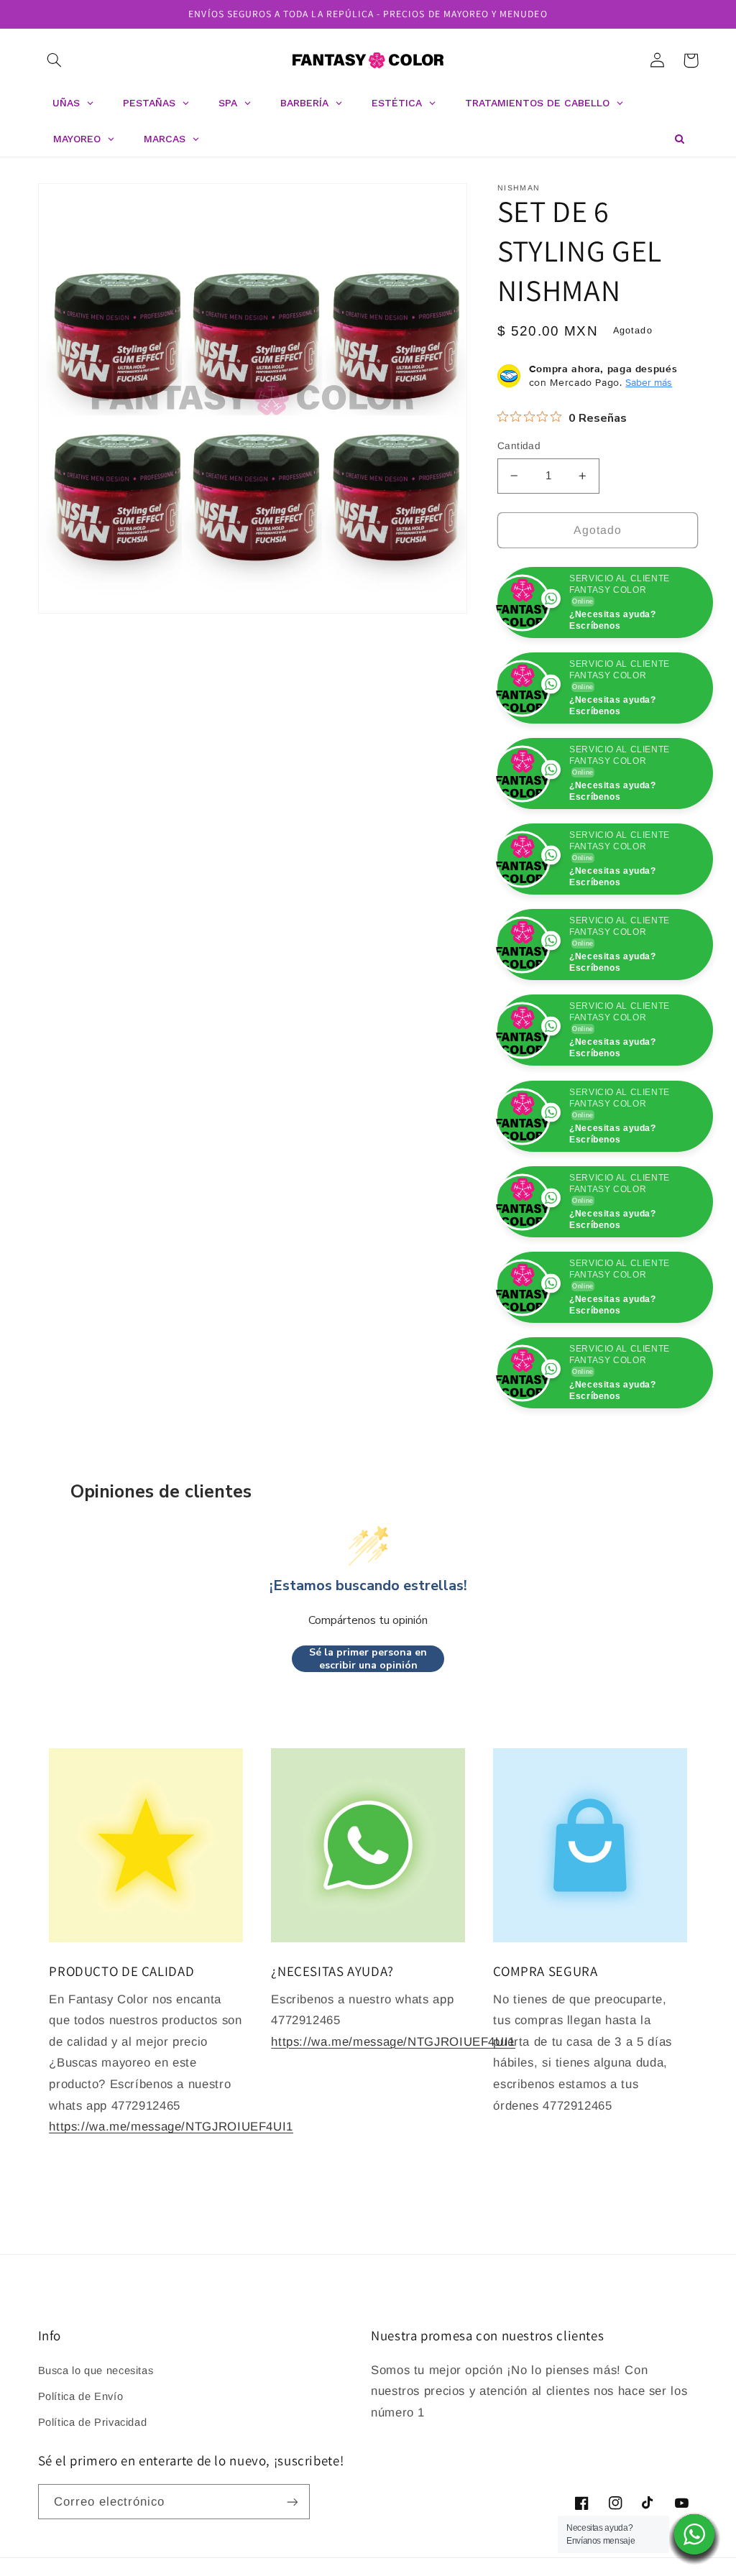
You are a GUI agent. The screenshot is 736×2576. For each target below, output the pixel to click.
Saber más (649, 382)
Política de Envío (81, 2482)
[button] (55, 60)
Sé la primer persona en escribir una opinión (368, 1744)
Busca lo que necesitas (96, 2456)
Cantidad (519, 446)
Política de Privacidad (93, 2508)
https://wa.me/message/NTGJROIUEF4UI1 (171, 2212)
